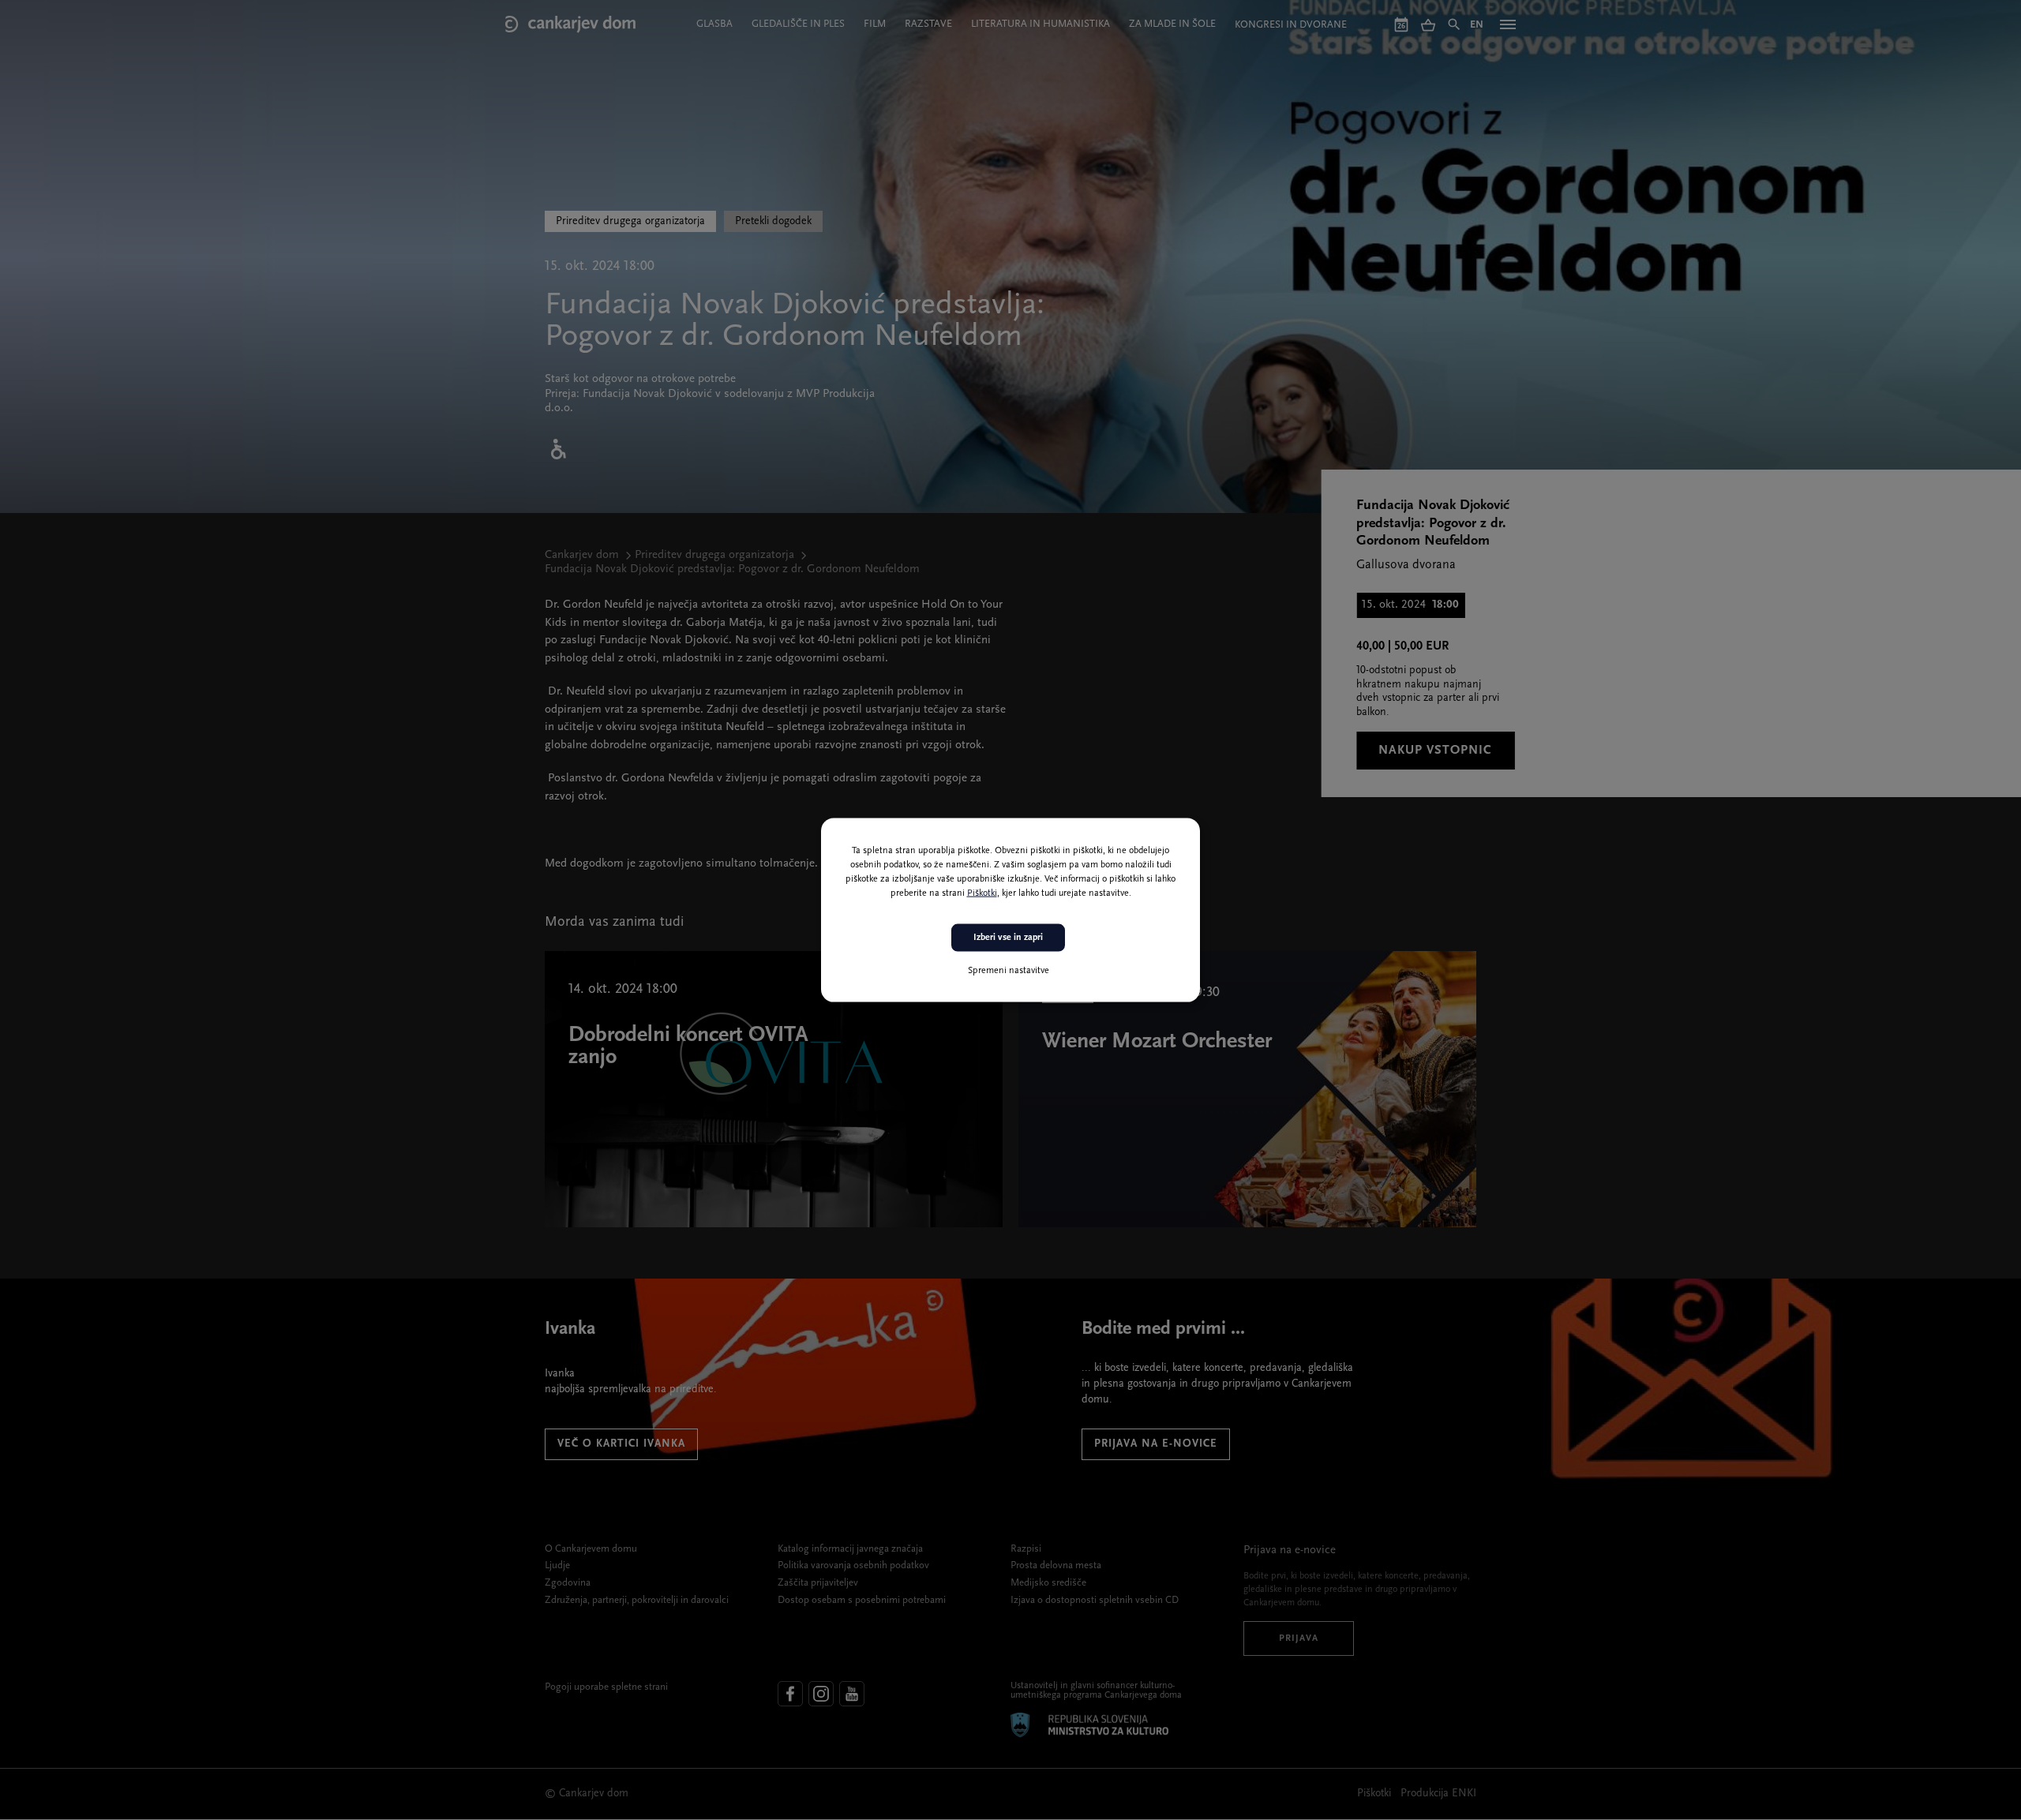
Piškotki (982, 893)
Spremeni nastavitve (1009, 970)
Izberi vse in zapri (1008, 938)
